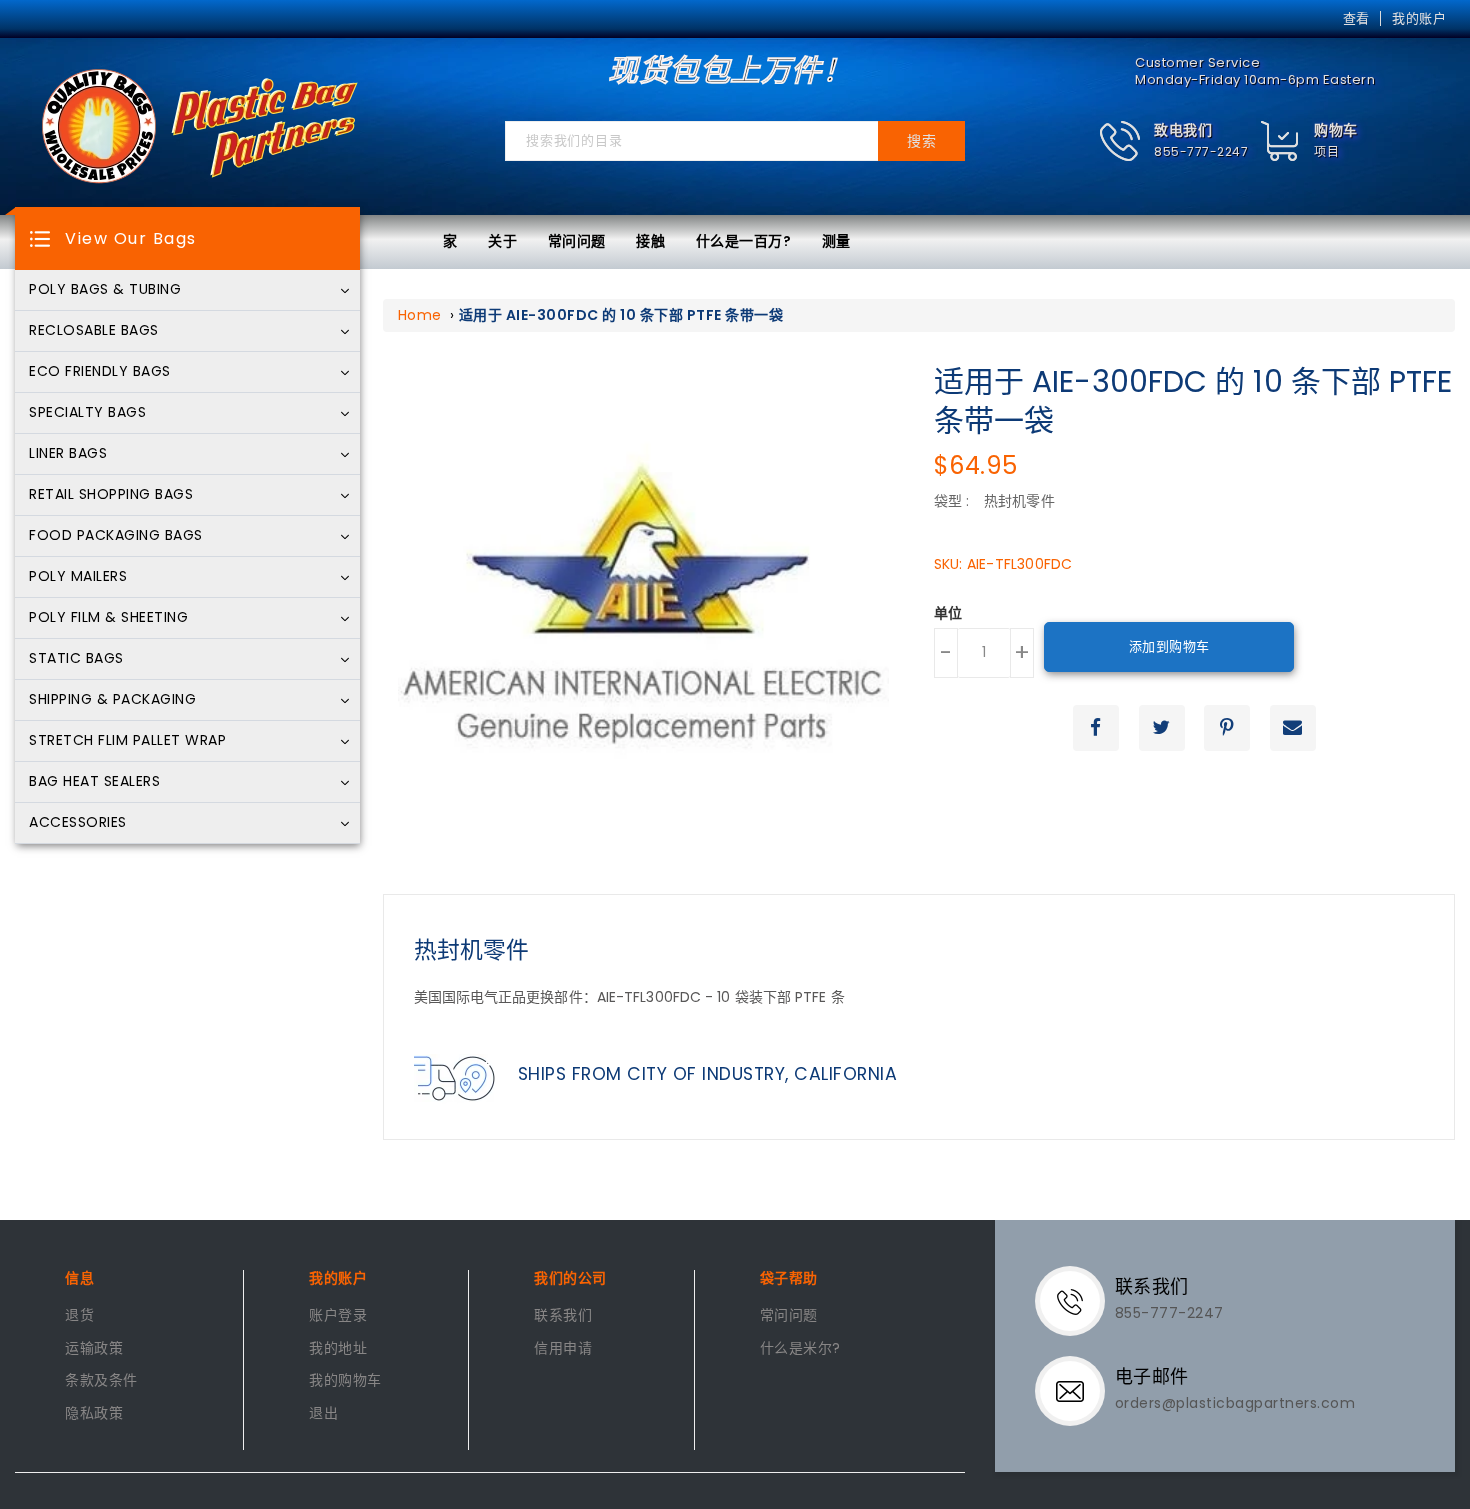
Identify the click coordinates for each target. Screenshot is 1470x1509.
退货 (79, 1316)
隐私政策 (94, 1414)
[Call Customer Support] (1077, 1300)
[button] (1173, 141)
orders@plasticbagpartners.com (1235, 1403)
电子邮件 (1152, 1376)
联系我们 (563, 1316)
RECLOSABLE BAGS (94, 331)
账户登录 (338, 1316)
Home (420, 315)
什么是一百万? (744, 241)
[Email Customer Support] (1077, 1390)
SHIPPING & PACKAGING (112, 700)
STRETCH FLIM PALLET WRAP (127, 741)
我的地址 (338, 1349)
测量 (836, 241)
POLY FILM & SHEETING (108, 618)
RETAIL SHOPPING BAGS (111, 495)
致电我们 (1183, 130)
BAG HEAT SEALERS (94, 782)
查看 (1356, 18)
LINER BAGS (68, 454)
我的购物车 (345, 1381)
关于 (502, 241)
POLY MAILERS (78, 577)
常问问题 (577, 241)
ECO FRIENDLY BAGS (100, 372)
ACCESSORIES (78, 823)
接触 (650, 241)
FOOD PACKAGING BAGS (116, 536)
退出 (323, 1414)
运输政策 (94, 1349)
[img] (1280, 141)
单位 (948, 614)
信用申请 (563, 1349)
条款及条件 (101, 1381)
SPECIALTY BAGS (87, 413)
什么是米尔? (800, 1349)
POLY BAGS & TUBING (105, 290)
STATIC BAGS (76, 659)
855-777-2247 (1201, 151)
